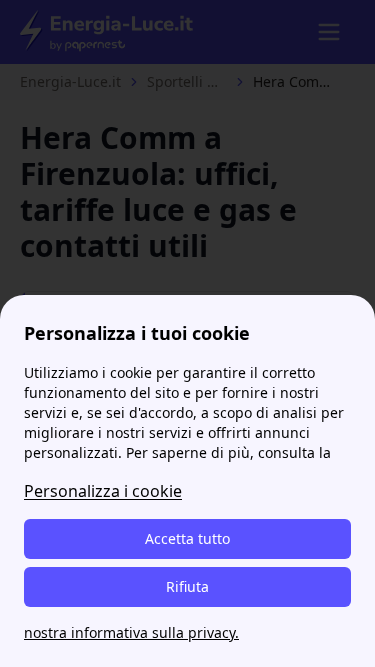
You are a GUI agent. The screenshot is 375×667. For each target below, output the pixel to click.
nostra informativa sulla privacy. (131, 632)
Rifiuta (187, 586)
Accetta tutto (187, 538)
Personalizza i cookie (103, 491)
